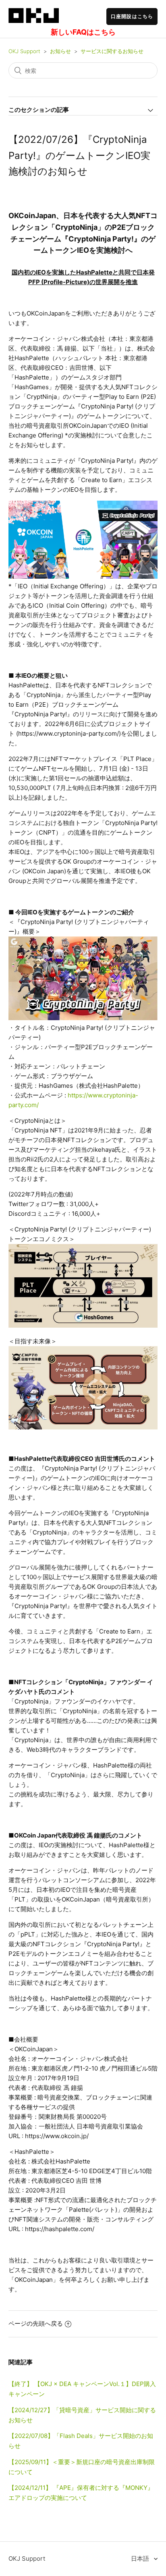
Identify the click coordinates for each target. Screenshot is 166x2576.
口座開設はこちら (132, 16)
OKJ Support (24, 51)
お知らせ (60, 51)
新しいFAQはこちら (83, 32)
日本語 (141, 2558)
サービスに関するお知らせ (112, 51)
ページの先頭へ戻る (36, 2323)
